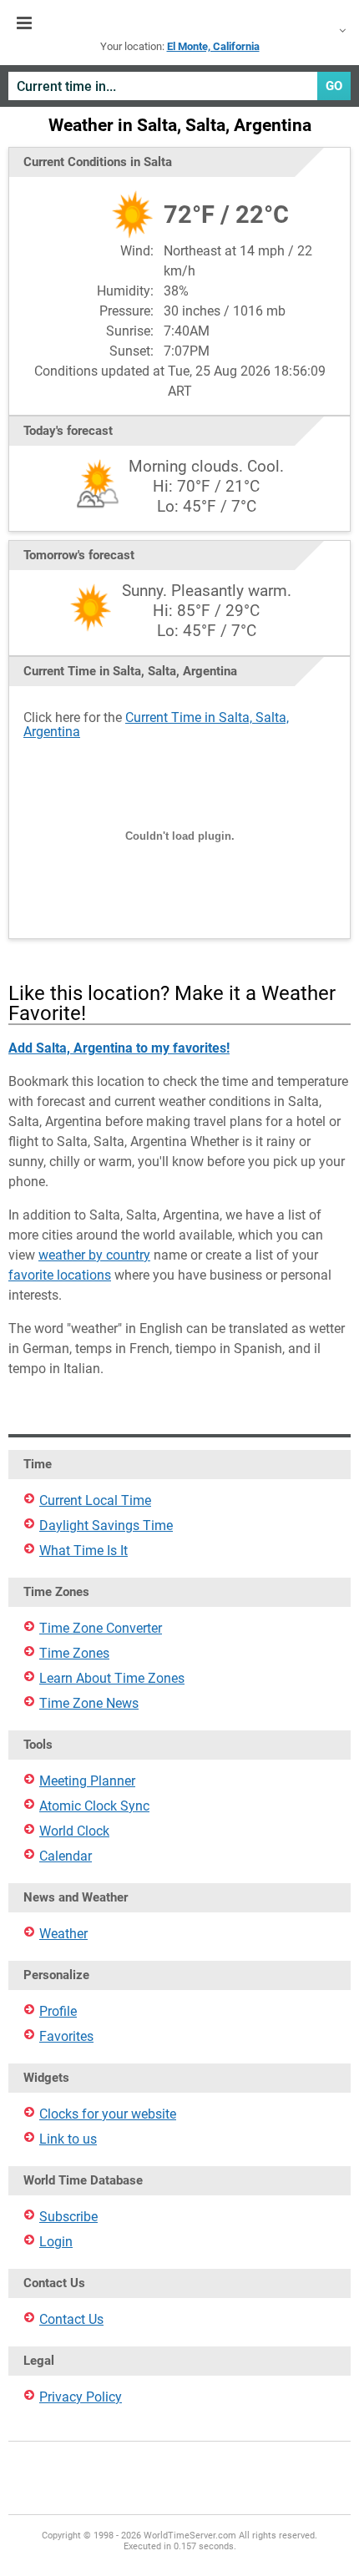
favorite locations (60, 1275)
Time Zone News (89, 1703)
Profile (58, 2011)
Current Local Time (95, 1500)
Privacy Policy (81, 2397)
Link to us (68, 2139)
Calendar (66, 1856)
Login (56, 2242)
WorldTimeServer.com (179, 23)
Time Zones (74, 1653)
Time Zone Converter (101, 1628)
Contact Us (71, 2319)
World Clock (74, 1831)
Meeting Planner (87, 1781)
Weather (63, 1934)
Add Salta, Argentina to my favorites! (119, 1048)
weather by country (94, 1255)
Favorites (66, 2036)
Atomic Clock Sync (94, 1806)
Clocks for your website (108, 2114)
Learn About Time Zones (112, 1678)
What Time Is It (83, 1551)
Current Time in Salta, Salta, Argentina (156, 725)
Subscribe (68, 2217)
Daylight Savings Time (106, 1525)
